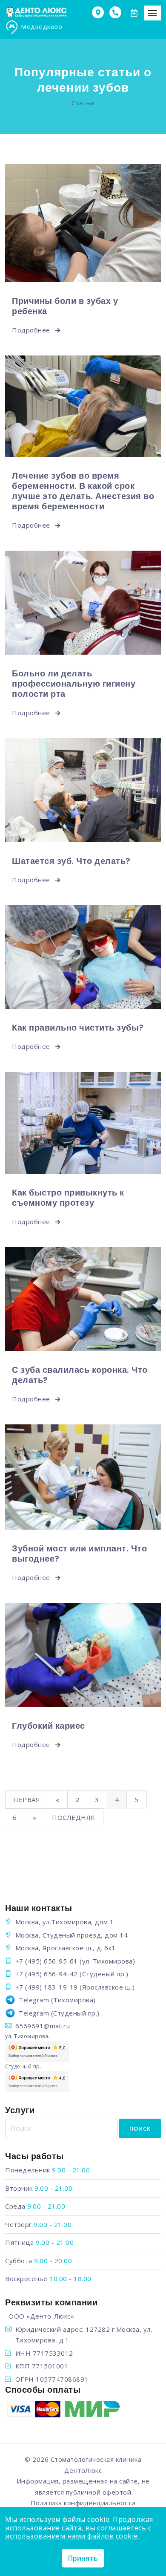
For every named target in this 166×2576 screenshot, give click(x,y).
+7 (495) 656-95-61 (47, 1961)
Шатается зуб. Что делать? (71, 861)
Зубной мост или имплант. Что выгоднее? (79, 1554)
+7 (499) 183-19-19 (47, 1987)
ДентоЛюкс (83, 2470)
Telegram (34, 2000)
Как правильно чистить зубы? (78, 1028)
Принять (83, 2558)
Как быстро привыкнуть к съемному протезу (68, 1198)
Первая (27, 1799)
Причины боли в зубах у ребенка (65, 306)
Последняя (74, 1817)
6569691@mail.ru (43, 2026)
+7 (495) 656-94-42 (47, 1974)
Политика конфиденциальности (83, 2503)
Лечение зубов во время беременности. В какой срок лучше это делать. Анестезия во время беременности (83, 491)
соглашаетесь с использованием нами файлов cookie (78, 2532)
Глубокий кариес (49, 1726)
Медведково (41, 26)
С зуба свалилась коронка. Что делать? (80, 1375)
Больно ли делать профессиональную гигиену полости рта (74, 684)
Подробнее (32, 330)
